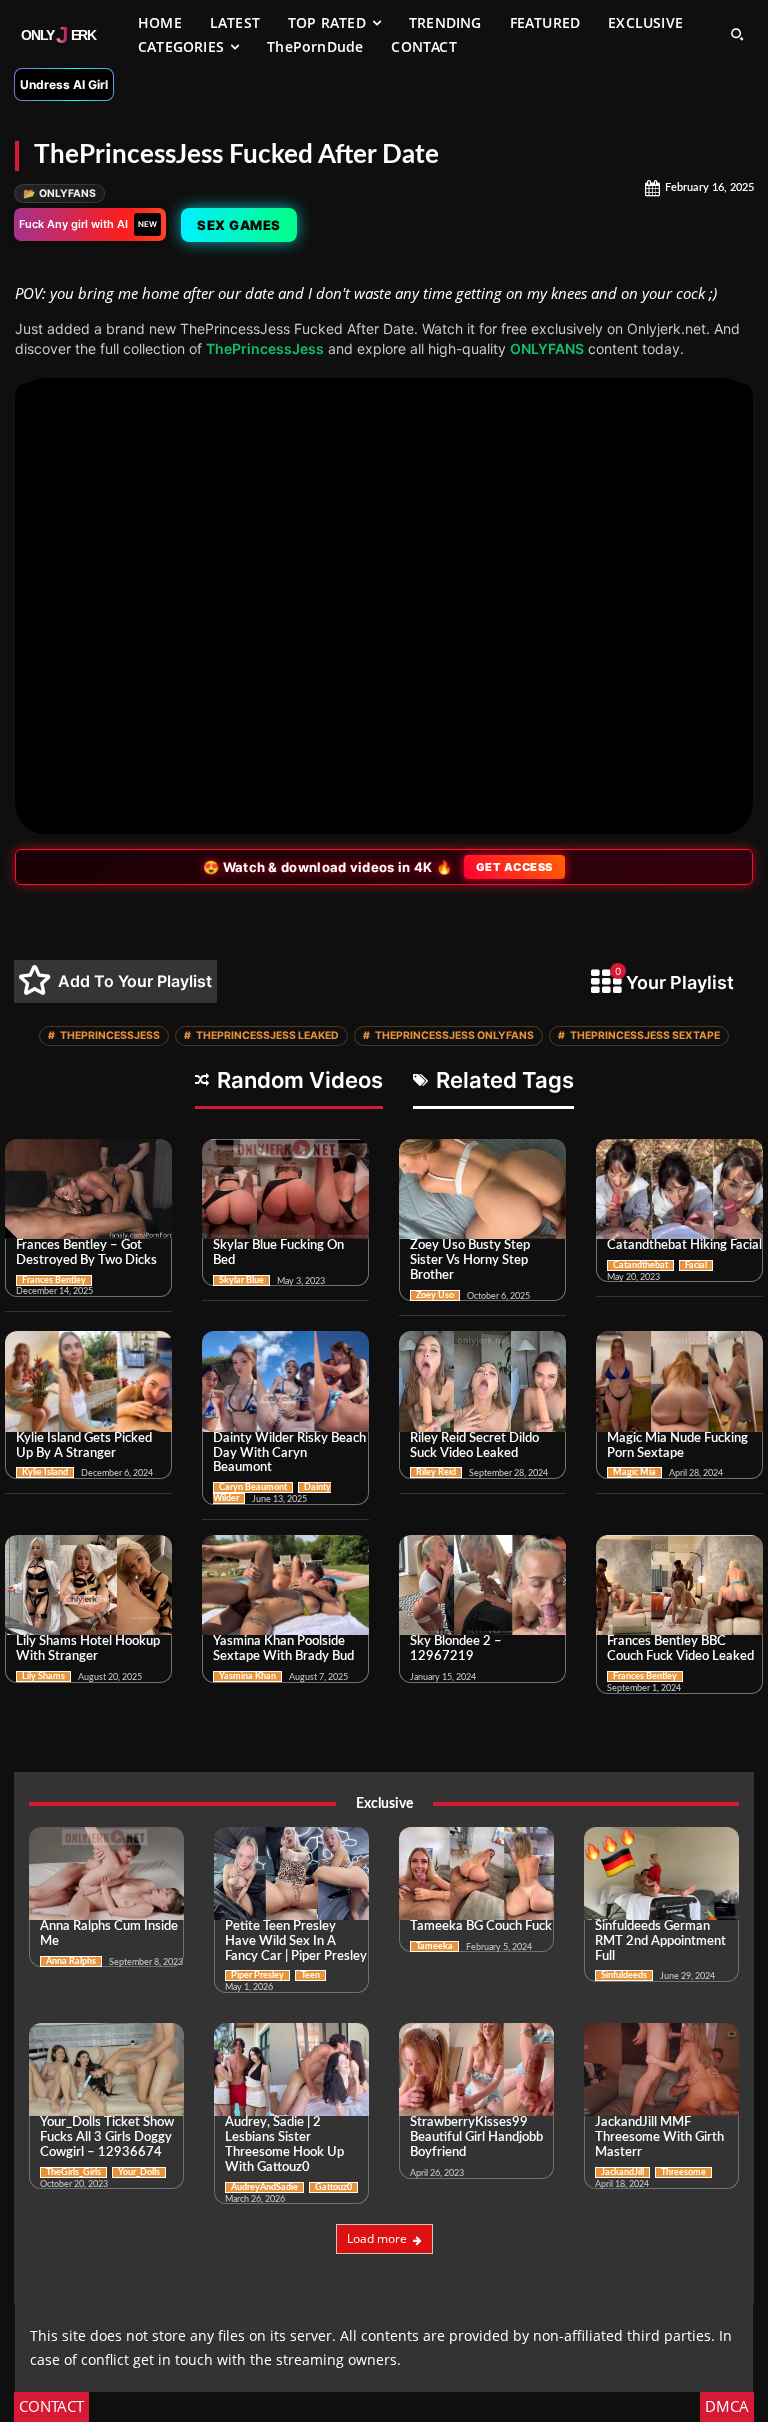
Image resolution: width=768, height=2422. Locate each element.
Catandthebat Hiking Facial (684, 1245)
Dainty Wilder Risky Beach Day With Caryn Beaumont (289, 1453)
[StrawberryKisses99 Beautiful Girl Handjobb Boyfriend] (476, 2069)
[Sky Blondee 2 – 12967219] (482, 1585)
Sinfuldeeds (624, 1975)
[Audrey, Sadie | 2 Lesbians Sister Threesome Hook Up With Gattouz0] (291, 2069)
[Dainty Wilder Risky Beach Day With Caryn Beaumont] (285, 1381)
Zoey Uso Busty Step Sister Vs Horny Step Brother (470, 1260)
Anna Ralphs (71, 1961)
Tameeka (434, 1946)
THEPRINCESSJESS (104, 1035)
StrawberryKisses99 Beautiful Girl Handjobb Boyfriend (476, 2137)
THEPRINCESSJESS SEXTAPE (639, 1035)
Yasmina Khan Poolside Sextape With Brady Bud (283, 1649)
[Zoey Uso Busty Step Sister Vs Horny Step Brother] (482, 1189)
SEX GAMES (241, 225)
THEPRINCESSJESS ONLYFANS (448, 1035)
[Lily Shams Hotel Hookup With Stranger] (88, 1585)
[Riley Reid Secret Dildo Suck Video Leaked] (482, 1381)
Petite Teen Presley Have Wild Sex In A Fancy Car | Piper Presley (296, 1941)
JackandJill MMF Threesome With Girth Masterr (659, 2137)
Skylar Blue (241, 1280)
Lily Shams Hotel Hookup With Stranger (88, 1649)
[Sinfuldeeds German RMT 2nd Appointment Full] (661, 1873)
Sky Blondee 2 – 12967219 (456, 1649)
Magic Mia (634, 1472)
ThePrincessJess (265, 348)
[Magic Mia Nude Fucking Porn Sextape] (679, 1381)
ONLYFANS (59, 193)
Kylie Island (45, 1472)
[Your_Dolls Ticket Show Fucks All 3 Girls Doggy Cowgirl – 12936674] (106, 2069)
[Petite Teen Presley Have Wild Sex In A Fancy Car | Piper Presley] (291, 1873)
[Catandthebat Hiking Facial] (679, 1189)
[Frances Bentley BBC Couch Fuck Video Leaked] (679, 1585)
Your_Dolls (139, 2172)
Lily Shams (43, 1676)
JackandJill (622, 2172)
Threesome (683, 2172)
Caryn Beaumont (253, 1487)
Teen (310, 1975)
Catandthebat (640, 1265)
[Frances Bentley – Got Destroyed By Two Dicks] (88, 1189)
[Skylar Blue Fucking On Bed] (285, 1189)
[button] (737, 34)
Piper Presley (257, 1975)
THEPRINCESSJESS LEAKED (261, 1035)
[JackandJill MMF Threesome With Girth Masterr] (661, 2069)
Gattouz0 (333, 2187)
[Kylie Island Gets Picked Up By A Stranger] (88, 1381)
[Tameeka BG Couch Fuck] (476, 1873)
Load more (377, 2238)
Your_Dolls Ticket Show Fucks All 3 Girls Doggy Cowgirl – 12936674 (107, 2137)
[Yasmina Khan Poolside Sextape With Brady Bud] (285, 1585)
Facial (696, 1265)
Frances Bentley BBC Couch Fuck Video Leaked (680, 1649)
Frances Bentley (54, 1280)
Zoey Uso (435, 1295)
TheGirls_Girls (73, 2172)
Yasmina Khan (247, 1676)
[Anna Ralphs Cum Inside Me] (106, 1873)
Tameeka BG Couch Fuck (481, 1926)
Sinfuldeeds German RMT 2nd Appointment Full (660, 1941)
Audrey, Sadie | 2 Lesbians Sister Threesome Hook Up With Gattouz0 (284, 2145)
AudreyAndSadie (264, 2187)
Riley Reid (436, 1472)
